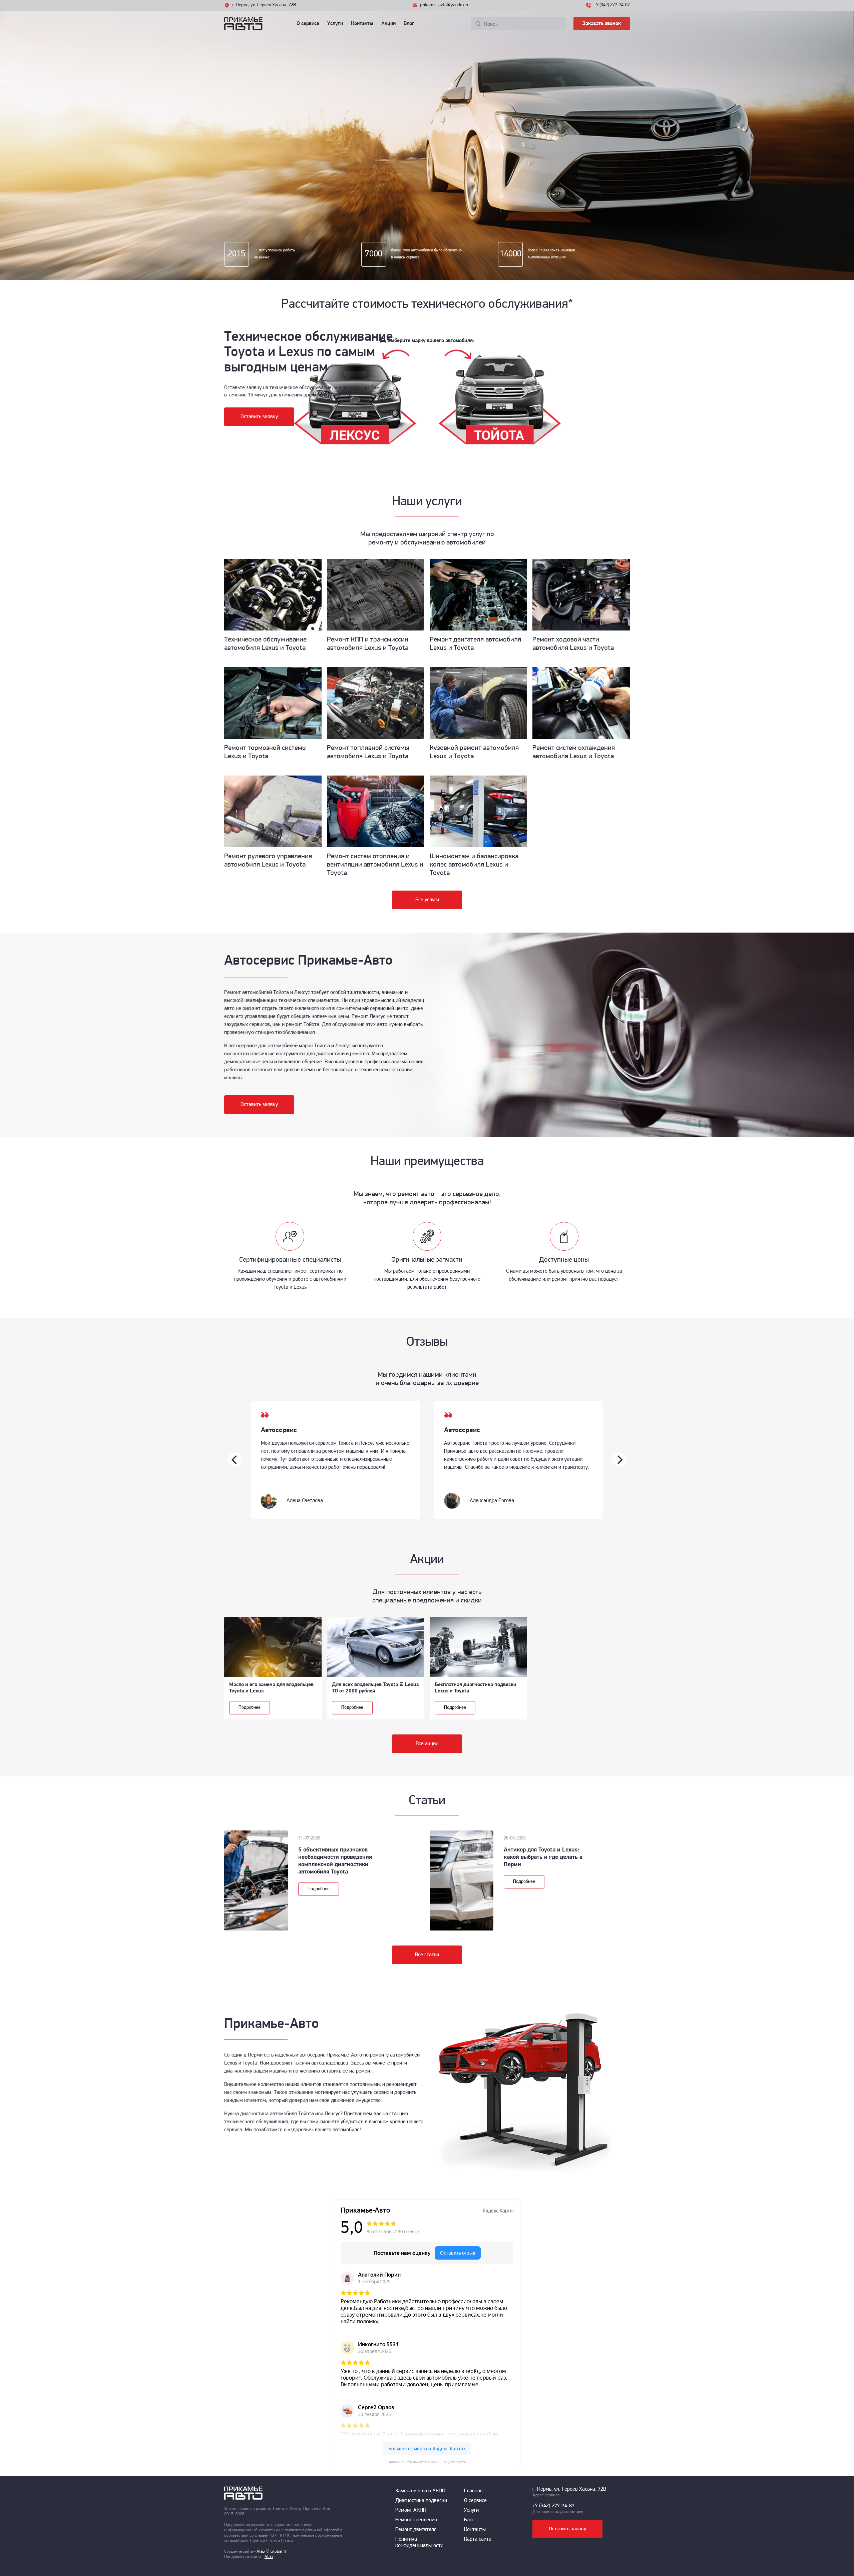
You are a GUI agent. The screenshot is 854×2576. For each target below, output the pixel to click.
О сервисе (308, 24)
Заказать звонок (602, 24)
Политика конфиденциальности (419, 2542)
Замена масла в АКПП (420, 2491)
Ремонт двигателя (416, 2530)
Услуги (335, 24)
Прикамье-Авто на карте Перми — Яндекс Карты (427, 2462)
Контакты (362, 24)
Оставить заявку (259, 417)
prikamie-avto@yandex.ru (445, 5)
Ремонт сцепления (416, 2520)
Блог (409, 24)
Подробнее (250, 1708)
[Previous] (235, 1460)
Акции (388, 24)
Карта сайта (478, 2539)
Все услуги (427, 900)
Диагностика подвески (421, 2501)
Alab (261, 2551)
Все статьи (427, 1955)
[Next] (619, 1460)
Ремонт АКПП (411, 2510)
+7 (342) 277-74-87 (612, 5)
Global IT (279, 2551)
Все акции (427, 1744)
